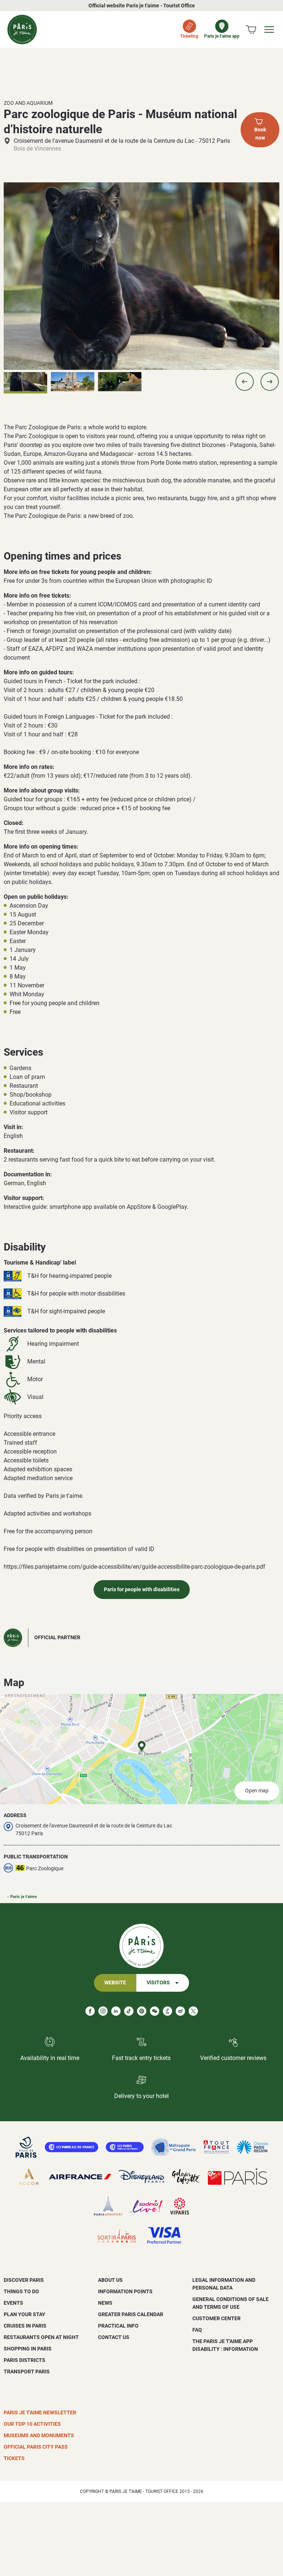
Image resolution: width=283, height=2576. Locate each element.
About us (110, 2280)
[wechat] (155, 2011)
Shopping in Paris (28, 2349)
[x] (193, 2011)
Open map (257, 1791)
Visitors (158, 1983)
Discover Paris (24, 2280)
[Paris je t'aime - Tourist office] (22, 30)
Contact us (114, 2337)
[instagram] (103, 2011)
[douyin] (167, 2011)
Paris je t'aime (24, 1897)
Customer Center (216, 2318)
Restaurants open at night (41, 2337)
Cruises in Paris (25, 2326)
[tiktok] (129, 2011)
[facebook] (90, 2011)
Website (115, 1983)
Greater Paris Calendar (131, 2314)
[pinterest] (142, 2011)
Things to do (21, 2291)
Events (13, 2303)
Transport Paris (27, 2372)
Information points (125, 2291)
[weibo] (180, 2011)
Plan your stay (25, 2314)
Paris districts (25, 2360)
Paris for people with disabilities (142, 1590)
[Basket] (251, 30)
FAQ (197, 2330)
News (105, 2303)
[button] (245, 382)
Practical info (118, 2326)
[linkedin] (116, 2011)
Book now (260, 134)
